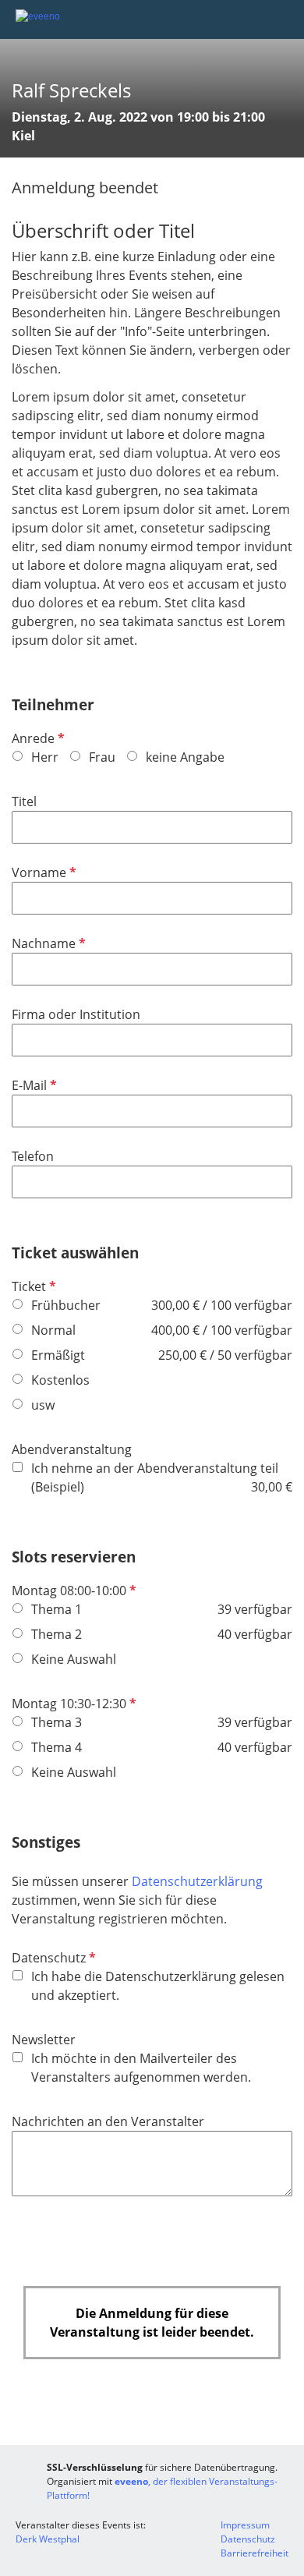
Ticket (32, 1286)
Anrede (37, 738)
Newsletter (44, 2040)
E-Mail (33, 1085)
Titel (24, 801)
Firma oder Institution (76, 1014)
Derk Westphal (48, 2539)
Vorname (42, 872)
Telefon (33, 1156)
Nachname (47, 943)
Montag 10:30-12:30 (72, 1704)
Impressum (245, 2525)
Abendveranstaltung (72, 1449)
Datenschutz (52, 1958)
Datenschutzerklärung (197, 1881)
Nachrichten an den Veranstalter (108, 2121)
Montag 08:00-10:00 (72, 1591)
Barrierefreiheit (255, 2553)
